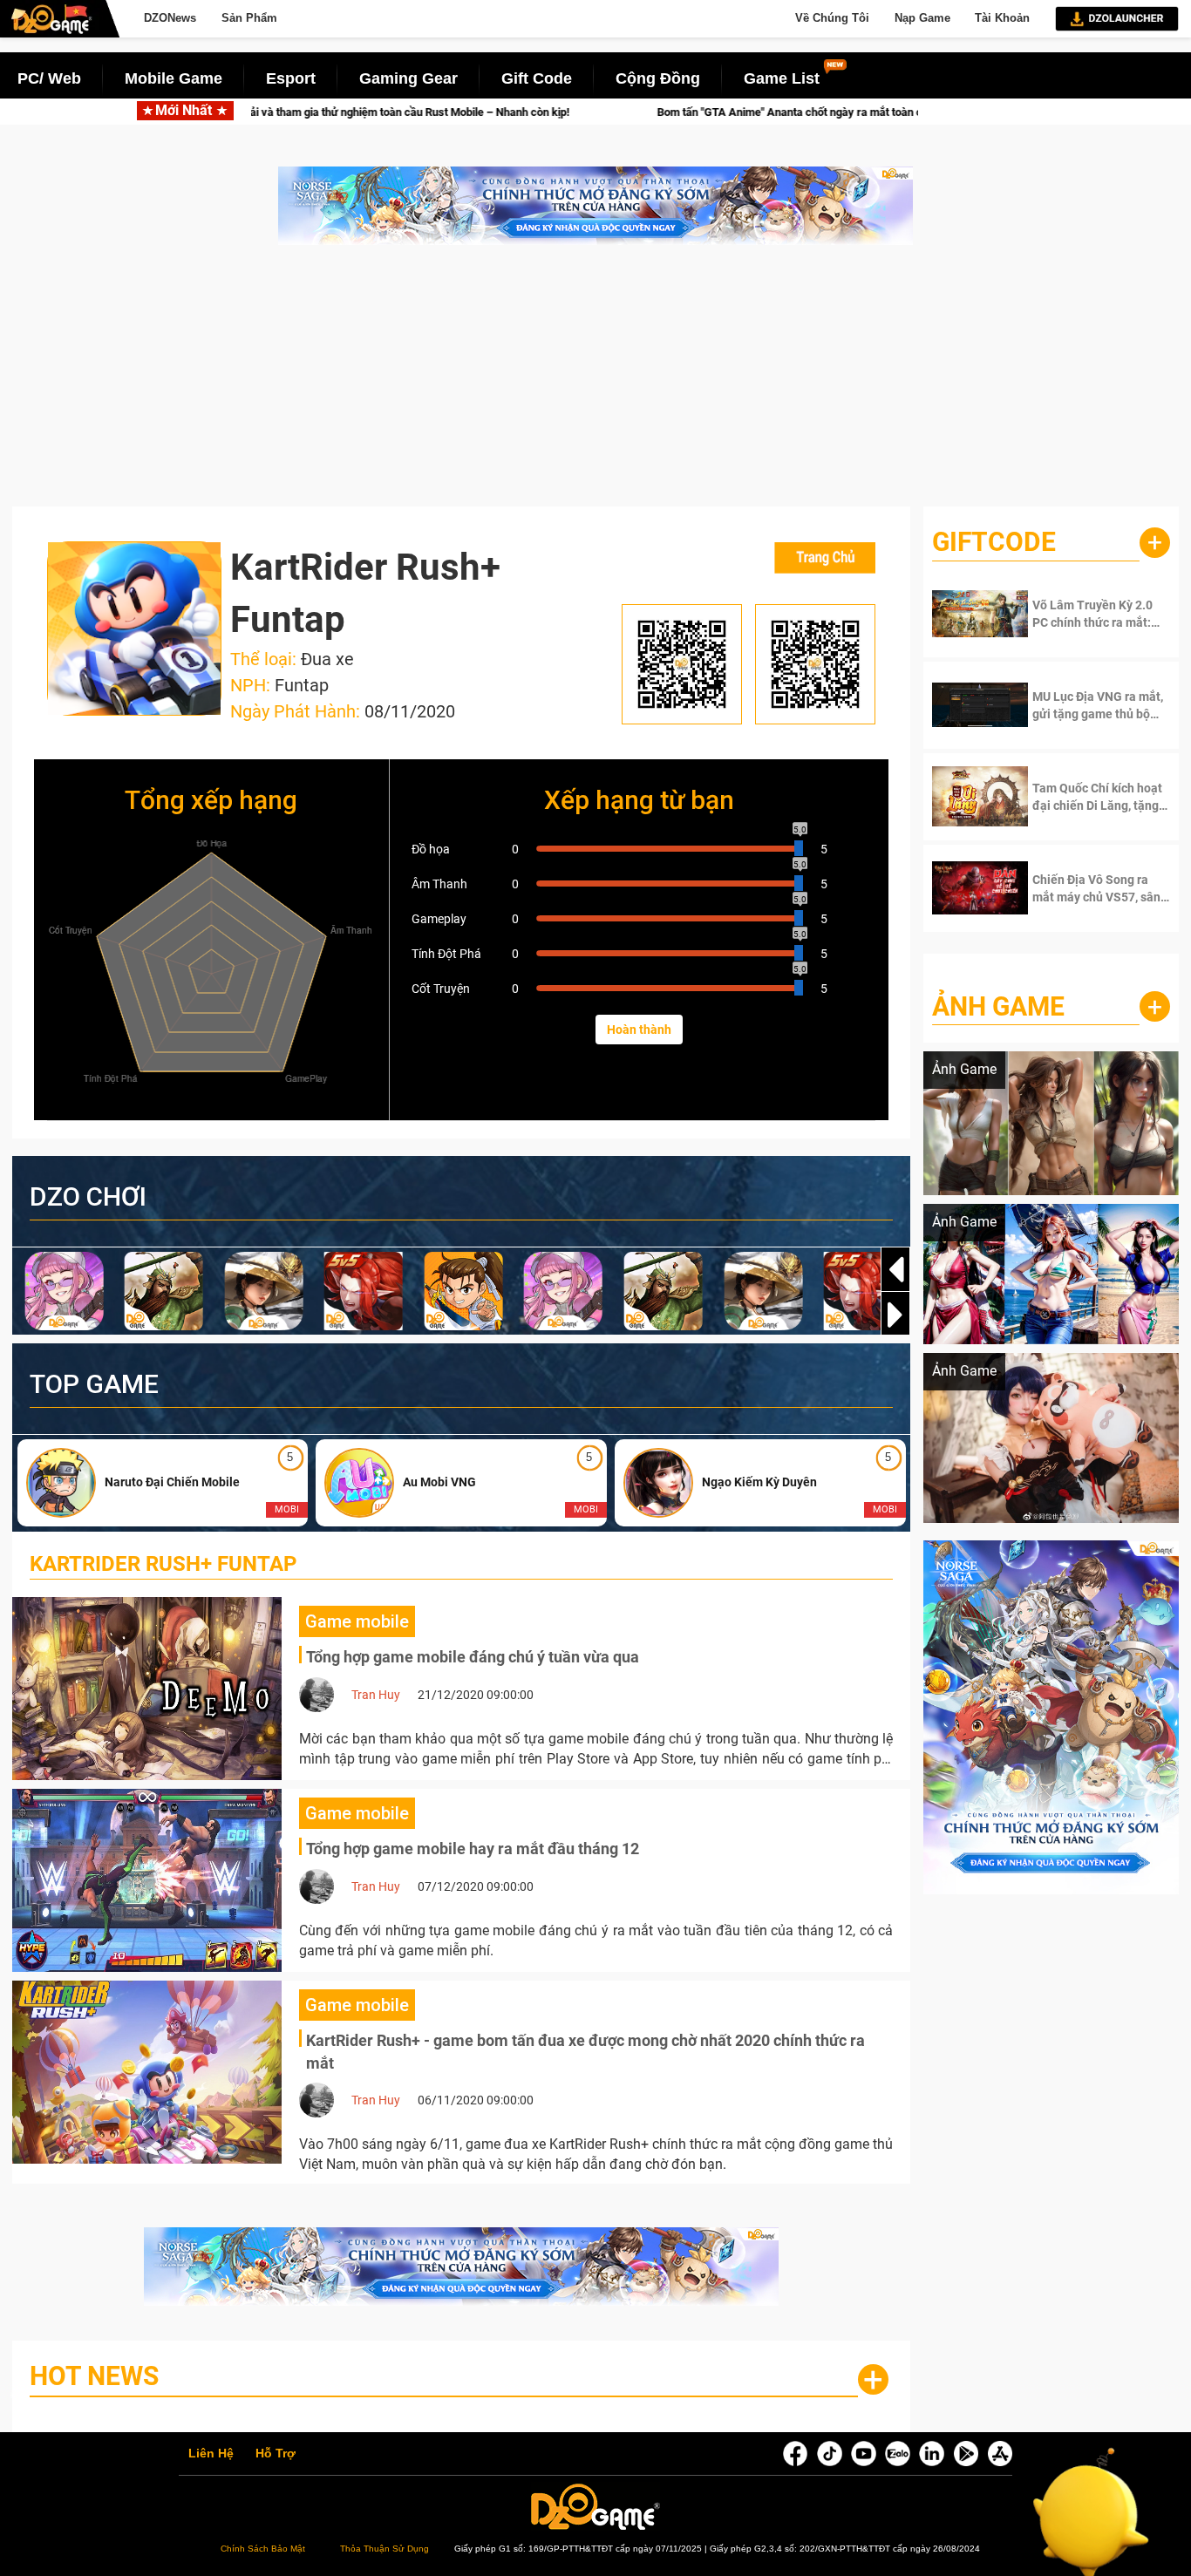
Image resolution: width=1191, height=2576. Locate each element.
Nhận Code (1087, 614)
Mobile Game (174, 78)
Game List (782, 78)
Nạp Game (922, 18)
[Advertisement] (595, 384)
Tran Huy (376, 1695)
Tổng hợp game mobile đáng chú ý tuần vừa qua (473, 1657)
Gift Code (537, 78)
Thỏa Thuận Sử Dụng (385, 2549)
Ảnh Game (998, 1006)
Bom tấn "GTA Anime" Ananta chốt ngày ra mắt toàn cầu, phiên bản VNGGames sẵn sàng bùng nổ (758, 112)
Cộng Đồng (658, 78)
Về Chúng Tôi (832, 18)
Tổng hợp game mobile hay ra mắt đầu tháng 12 (473, 1849)
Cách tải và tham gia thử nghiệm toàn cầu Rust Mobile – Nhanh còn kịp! (254, 112)
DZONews (170, 18)
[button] (895, 1315)
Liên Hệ (211, 2454)
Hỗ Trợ (276, 2454)
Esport (291, 78)
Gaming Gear (408, 78)
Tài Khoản (1002, 18)
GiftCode (994, 542)
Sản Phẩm (249, 18)
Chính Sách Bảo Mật (263, 2549)
